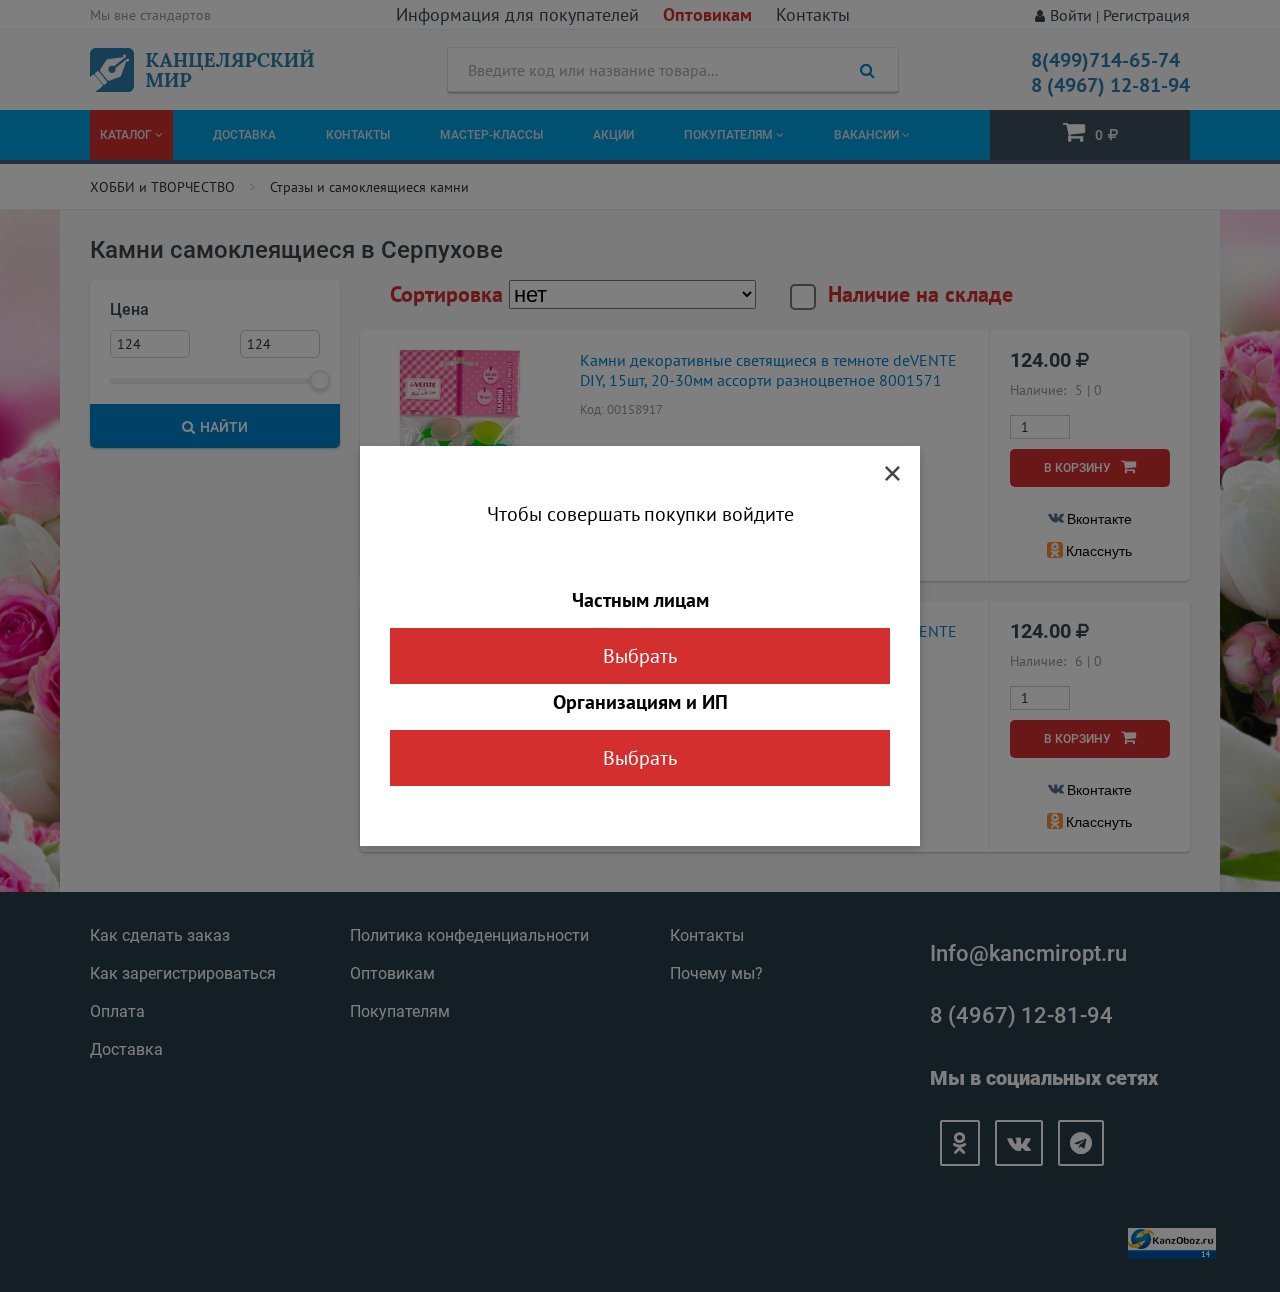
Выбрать (640, 656)
